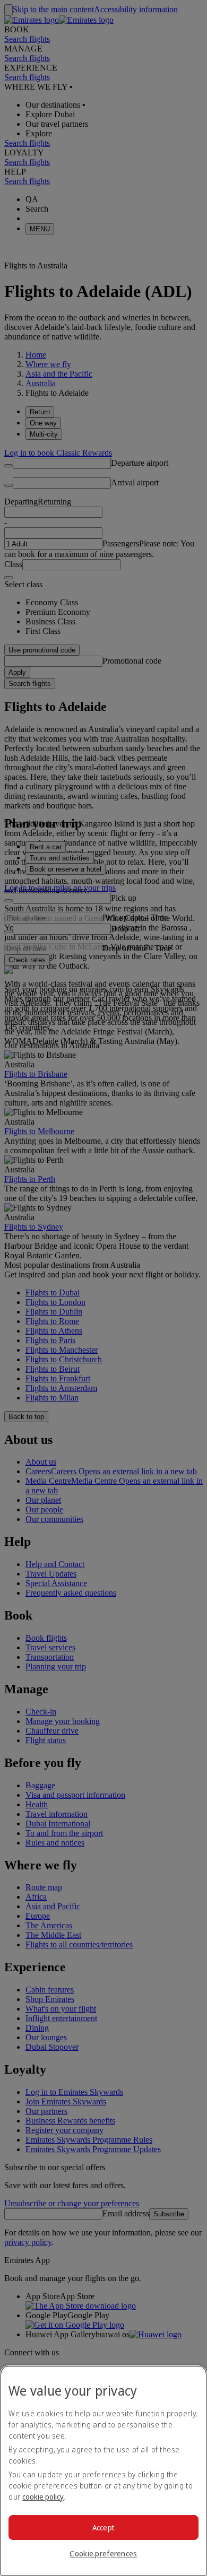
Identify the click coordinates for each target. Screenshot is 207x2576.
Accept (104, 2527)
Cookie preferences (103, 2553)
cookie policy (43, 2497)
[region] (103, 2471)
